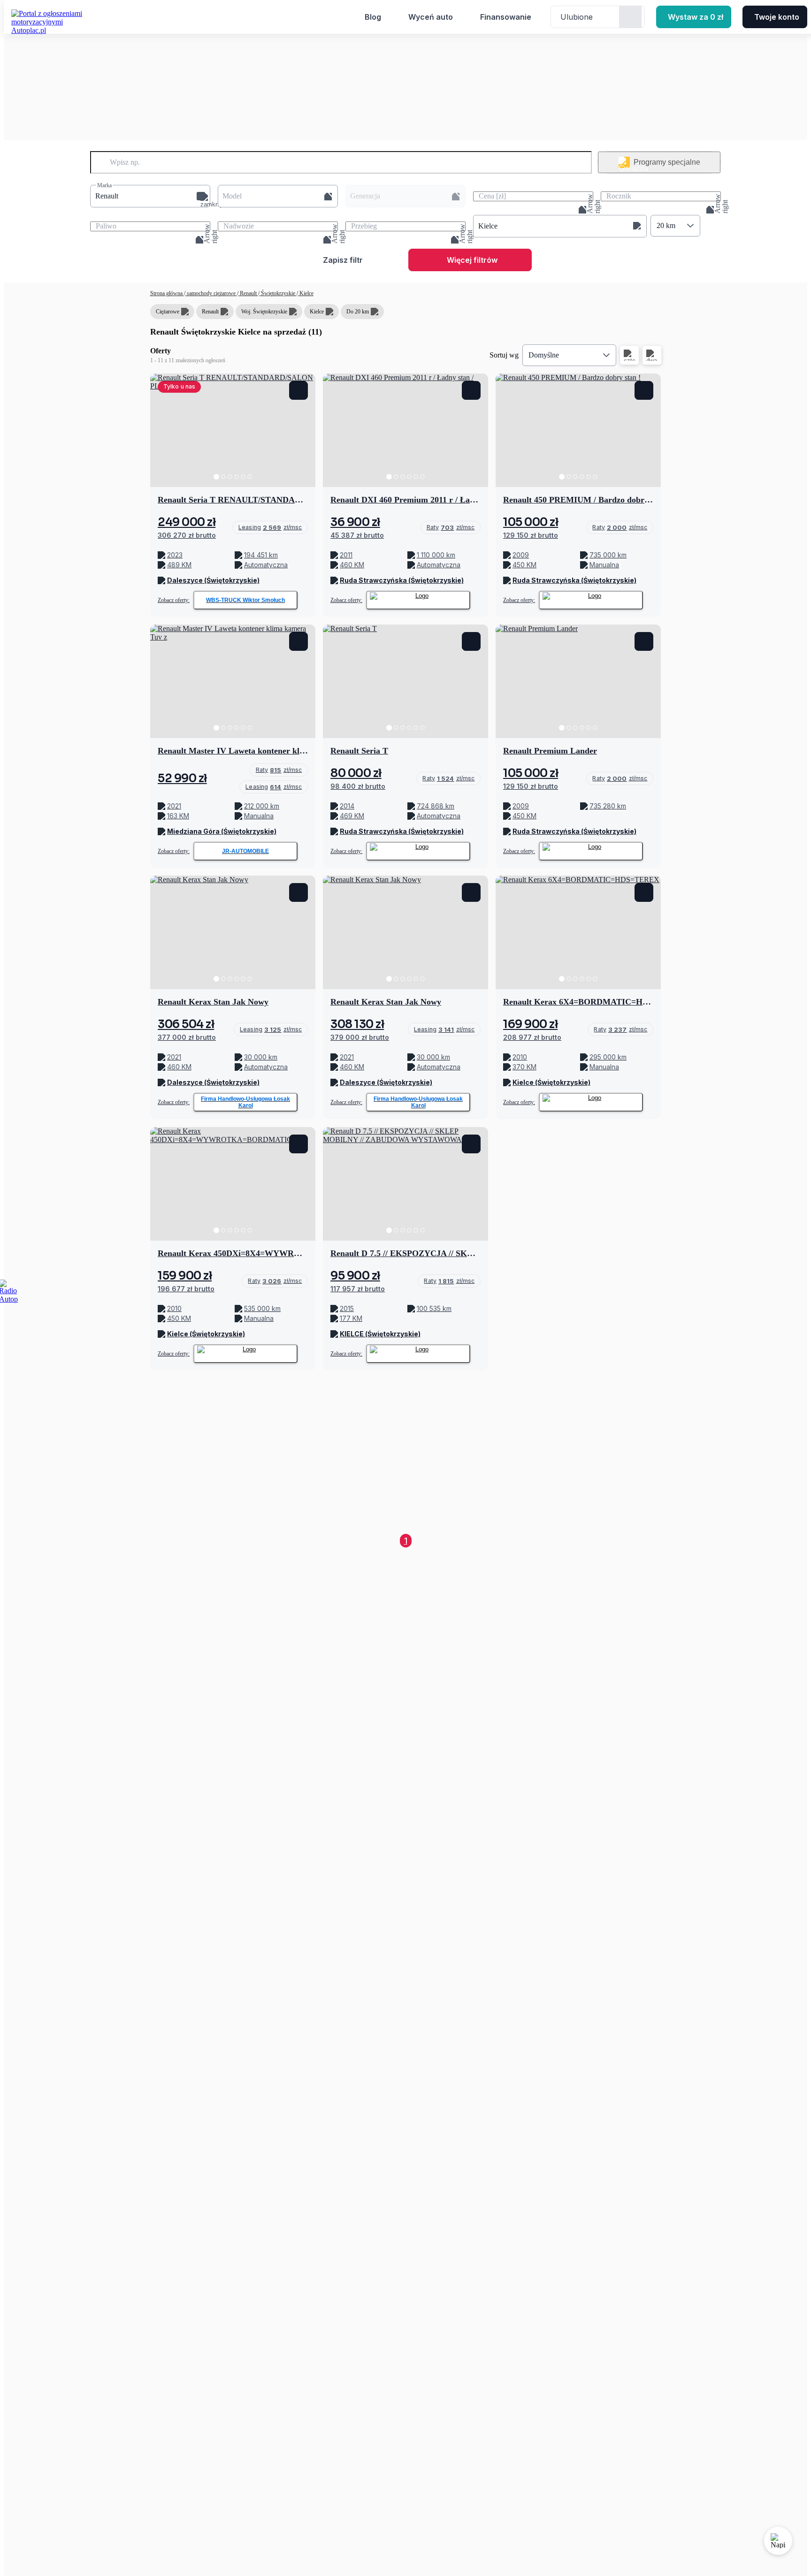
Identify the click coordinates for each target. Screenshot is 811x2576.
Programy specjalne (667, 162)
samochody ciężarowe (211, 293)
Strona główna (167, 293)
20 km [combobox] (666, 225)
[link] (270, 527)
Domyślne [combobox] (544, 355)
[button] (150, 196)
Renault (248, 293)
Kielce (306, 293)
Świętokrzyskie (278, 293)
